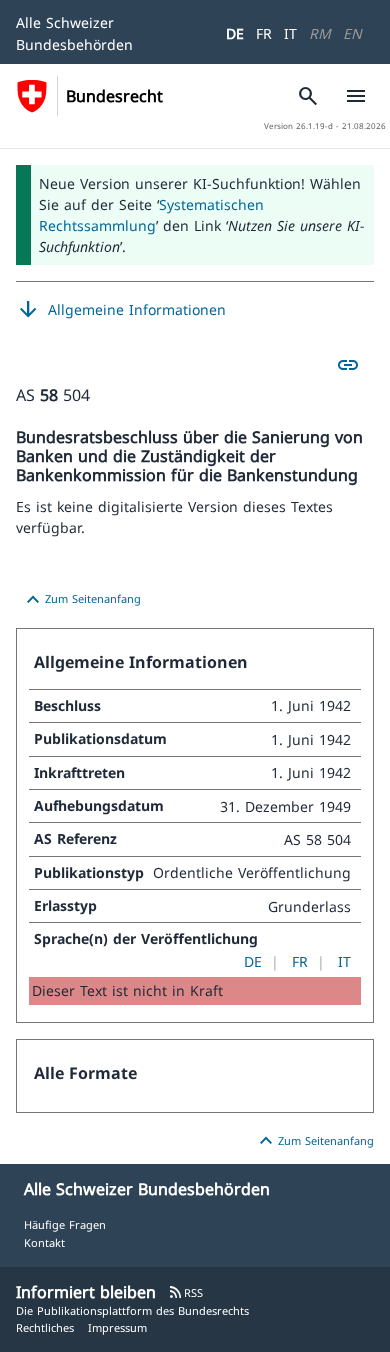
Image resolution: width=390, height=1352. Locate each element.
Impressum (117, 1327)
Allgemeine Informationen (121, 310)
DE (235, 33)
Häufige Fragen (65, 1224)
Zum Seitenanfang (81, 600)
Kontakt (44, 1242)
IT (290, 33)
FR (264, 33)
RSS (185, 1292)
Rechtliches (45, 1327)
